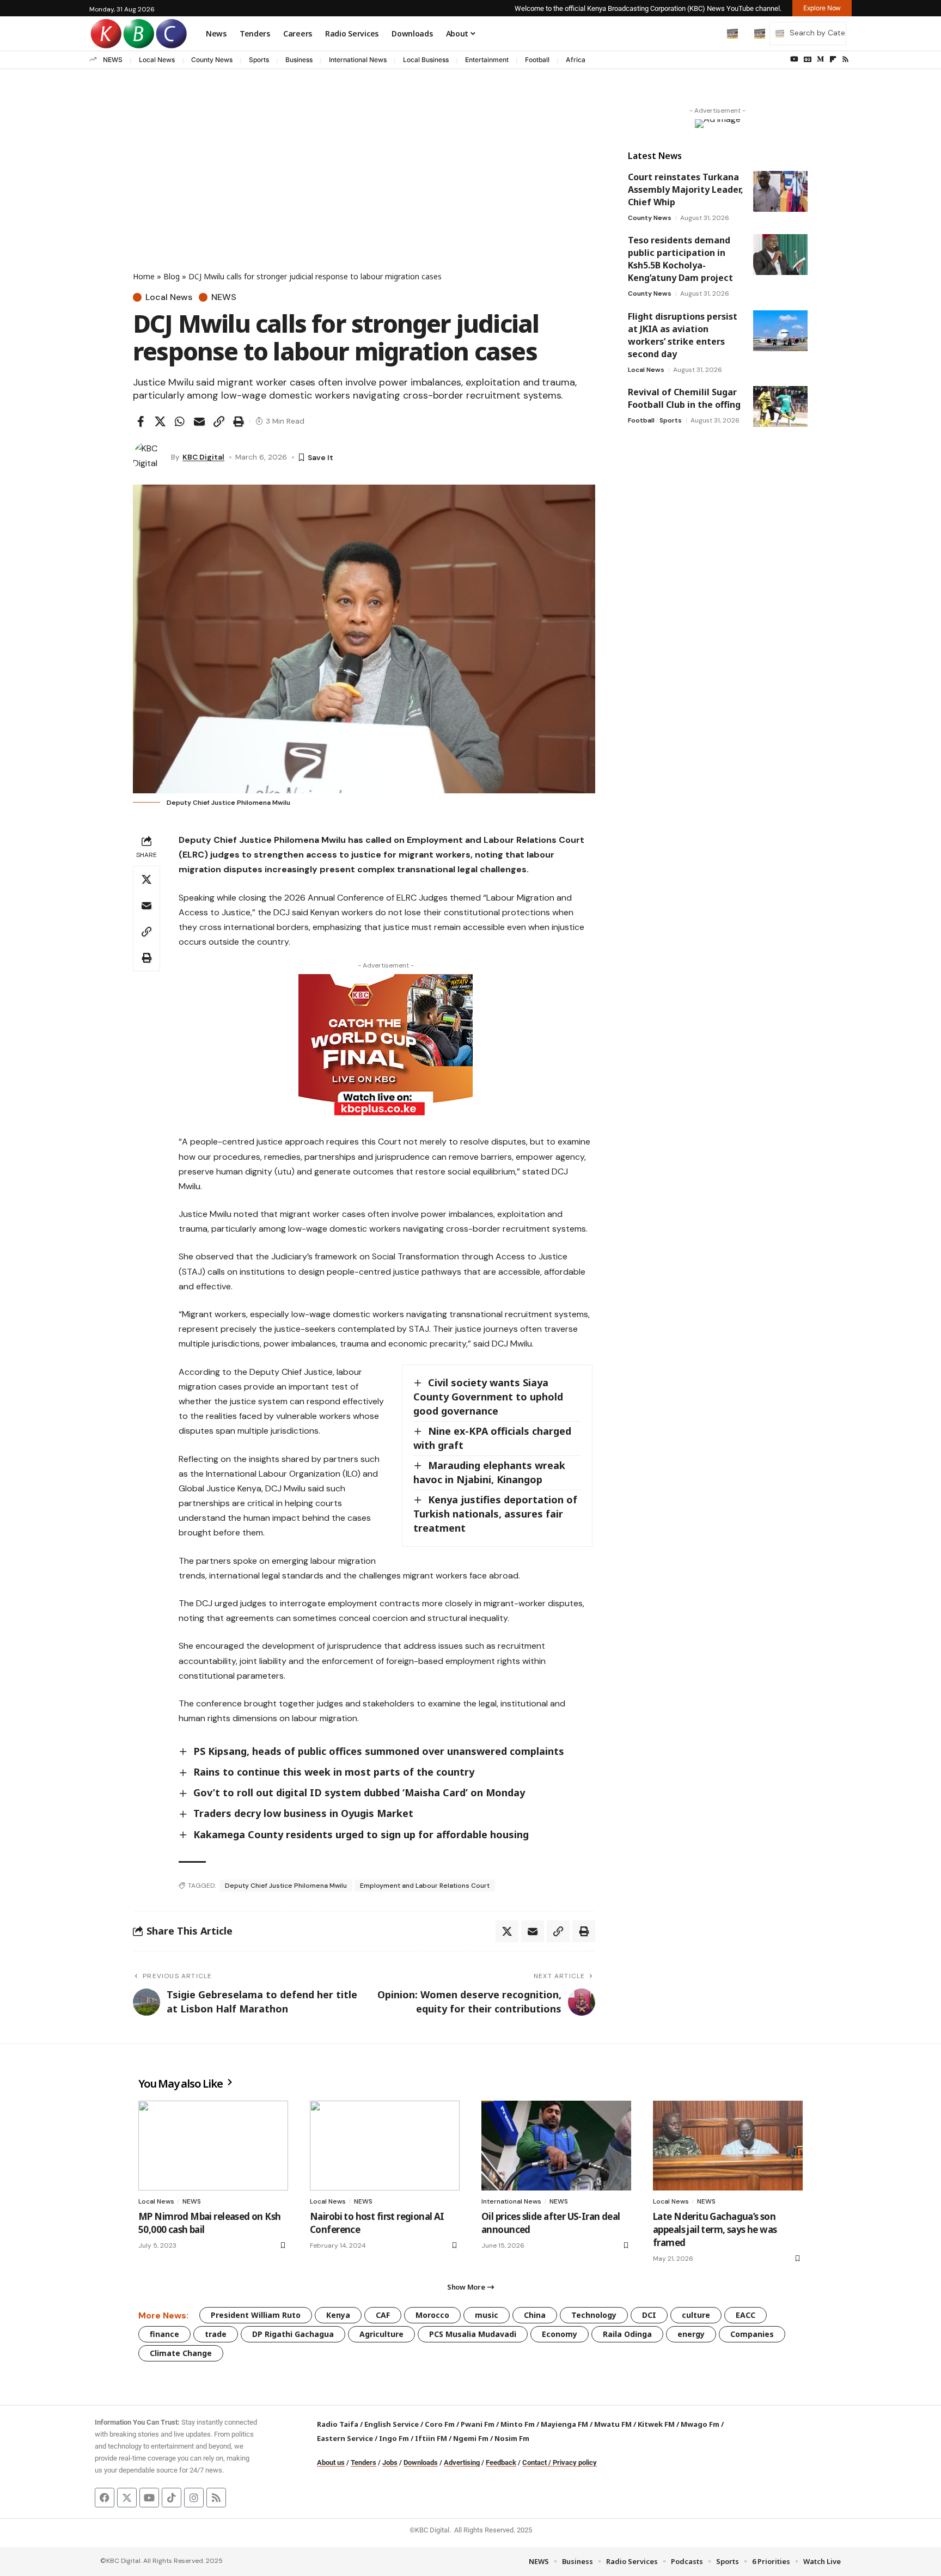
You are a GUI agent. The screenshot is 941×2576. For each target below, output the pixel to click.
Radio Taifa (338, 2424)
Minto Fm (518, 2424)
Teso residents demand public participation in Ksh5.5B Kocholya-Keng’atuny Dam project (680, 259)
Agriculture (381, 2334)
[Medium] (820, 59)
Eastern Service (345, 2438)
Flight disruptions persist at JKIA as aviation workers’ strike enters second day (683, 335)
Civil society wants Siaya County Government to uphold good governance (488, 1397)
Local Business (426, 60)
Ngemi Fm (471, 2438)
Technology (594, 2315)
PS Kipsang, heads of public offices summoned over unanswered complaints (379, 1751)
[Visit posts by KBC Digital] (149, 457)
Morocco (432, 2315)
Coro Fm (440, 2424)
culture (696, 2315)
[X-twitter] (127, 2498)
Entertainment (487, 60)
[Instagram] (194, 2498)
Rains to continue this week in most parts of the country (334, 1772)
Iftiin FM (431, 2438)
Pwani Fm (478, 2424)
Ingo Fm (394, 2438)
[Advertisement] (364, 189)
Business (299, 60)
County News (212, 60)
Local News (157, 60)
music (487, 2315)
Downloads (421, 2462)
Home (144, 276)
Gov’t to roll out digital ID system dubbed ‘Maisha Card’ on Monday (359, 1792)
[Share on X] (160, 421)
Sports (259, 60)
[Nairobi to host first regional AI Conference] (385, 2146)
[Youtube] (149, 2498)
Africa (576, 60)
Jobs (390, 2462)
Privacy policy (575, 2462)
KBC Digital (203, 457)
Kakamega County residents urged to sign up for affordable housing (361, 1834)
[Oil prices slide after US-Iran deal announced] (556, 2146)
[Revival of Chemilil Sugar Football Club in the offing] (780, 406)
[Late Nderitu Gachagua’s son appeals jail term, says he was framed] (728, 2146)
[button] (710, 33)
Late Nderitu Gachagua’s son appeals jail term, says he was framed (715, 2229)
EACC (746, 2315)
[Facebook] (105, 2498)
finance (164, 2334)
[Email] (199, 421)
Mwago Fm (700, 2424)
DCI (649, 2315)
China (535, 2315)
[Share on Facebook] (140, 421)
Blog (172, 276)
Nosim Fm (511, 2438)
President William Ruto (256, 2315)
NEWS (113, 60)
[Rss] (845, 59)
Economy (560, 2334)
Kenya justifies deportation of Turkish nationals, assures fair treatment (495, 1514)
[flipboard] (833, 59)
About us (331, 2462)
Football (537, 60)
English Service (392, 2424)
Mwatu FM (613, 2424)
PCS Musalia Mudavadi (473, 2334)
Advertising (462, 2462)
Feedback (501, 2462)
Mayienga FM (564, 2424)
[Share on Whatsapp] (180, 421)
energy (691, 2334)
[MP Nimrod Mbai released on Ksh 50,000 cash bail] (213, 2146)
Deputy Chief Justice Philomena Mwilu (286, 1886)
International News (358, 60)
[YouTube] (794, 59)
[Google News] (808, 59)
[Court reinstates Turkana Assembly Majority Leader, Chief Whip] (780, 191)
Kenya (338, 2315)
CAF (383, 2315)
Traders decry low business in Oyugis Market (303, 1813)
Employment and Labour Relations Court (425, 1886)
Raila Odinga (627, 2334)
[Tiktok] (172, 2498)
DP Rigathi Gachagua (293, 2334)
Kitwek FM (656, 2424)
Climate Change (181, 2353)
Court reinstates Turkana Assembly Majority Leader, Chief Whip (686, 189)
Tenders (363, 2462)
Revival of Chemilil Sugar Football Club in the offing (684, 398)
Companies (752, 2334)
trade (216, 2334)
